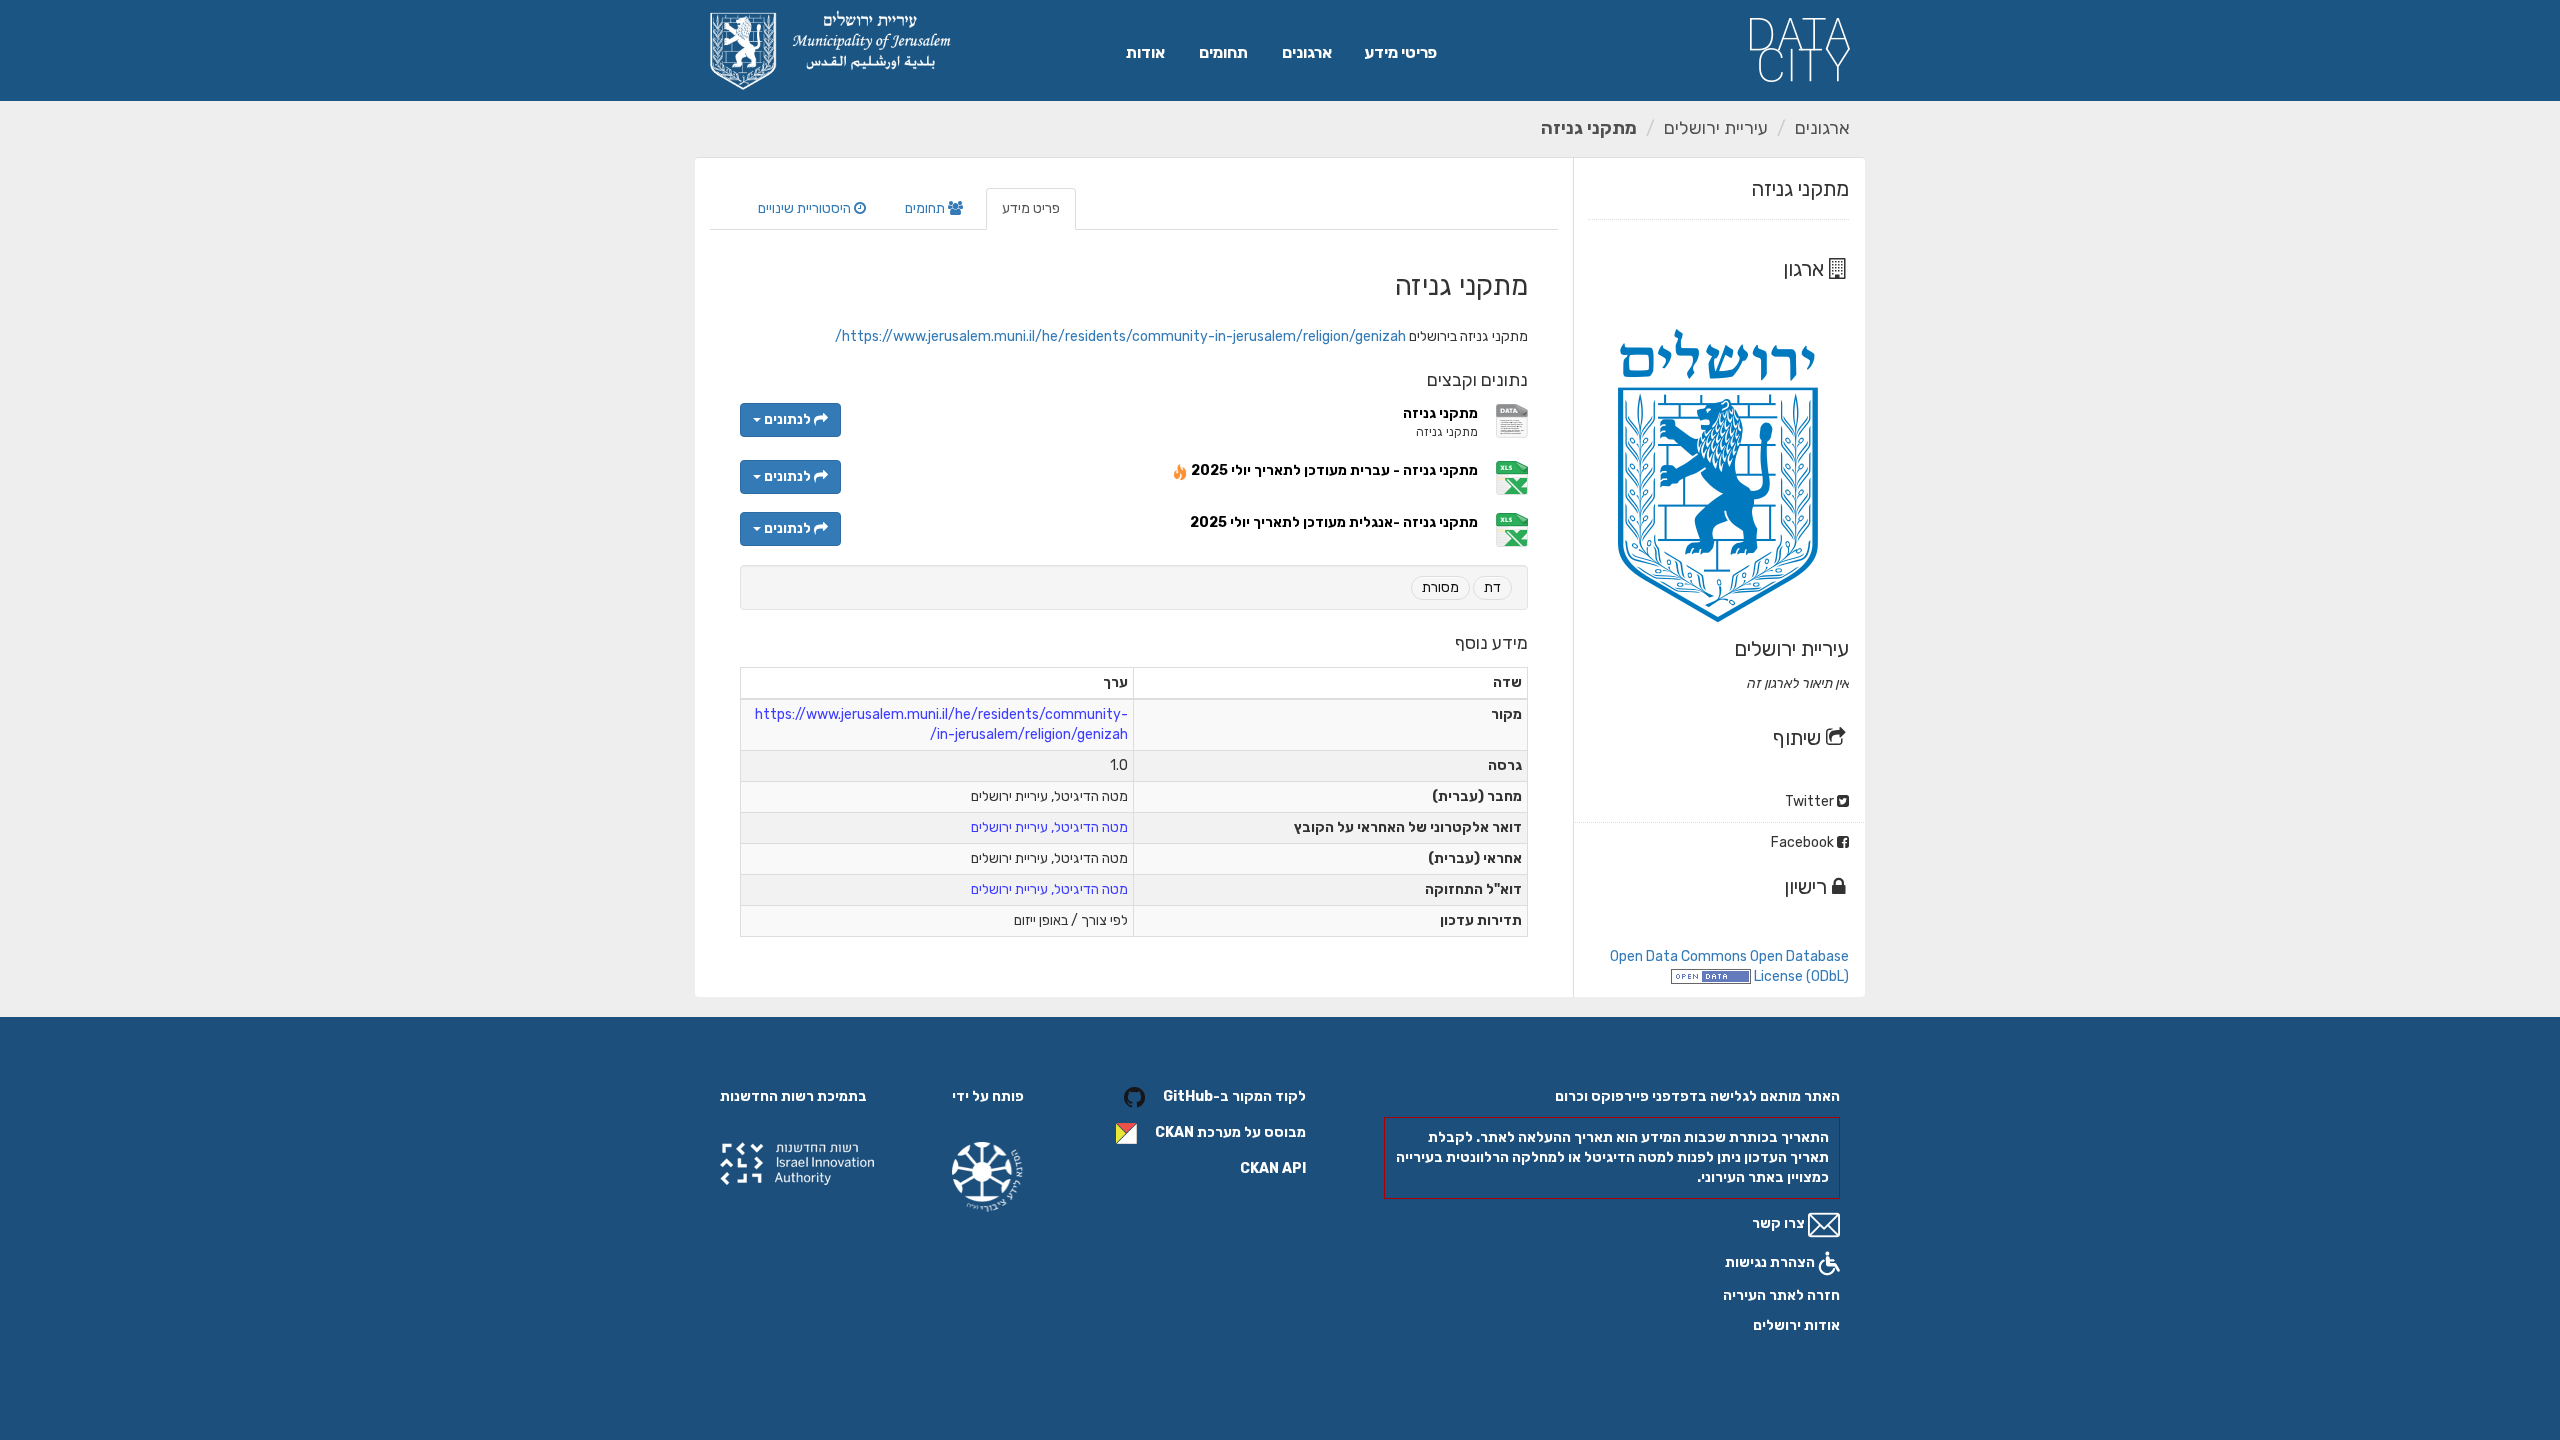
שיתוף (1799, 737)
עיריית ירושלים (1716, 128)
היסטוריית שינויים (806, 208)
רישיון (1808, 886)
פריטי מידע (1400, 52)
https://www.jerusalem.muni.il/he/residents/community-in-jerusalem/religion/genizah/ (1120, 336)
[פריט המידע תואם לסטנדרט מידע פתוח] (1711, 976)
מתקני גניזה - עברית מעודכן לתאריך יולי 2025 (1334, 470)
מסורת (1440, 587)
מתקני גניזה (1589, 128)
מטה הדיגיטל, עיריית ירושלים (1049, 827)
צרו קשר (1780, 1223)
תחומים (1223, 52)
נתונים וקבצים (1477, 380)
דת (1492, 587)
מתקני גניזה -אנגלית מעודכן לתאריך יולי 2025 (1334, 522)
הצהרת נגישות (1771, 1262)
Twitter (1811, 801)
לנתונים (787, 419)
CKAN (1174, 1132)
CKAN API (1273, 1168)
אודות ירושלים (1796, 1325)
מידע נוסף (1491, 643)
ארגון (1806, 268)
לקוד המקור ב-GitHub (1234, 1096)
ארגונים (1307, 52)
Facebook (1804, 842)
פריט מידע (1031, 208)
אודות (1145, 52)
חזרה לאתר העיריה (1781, 1295)
